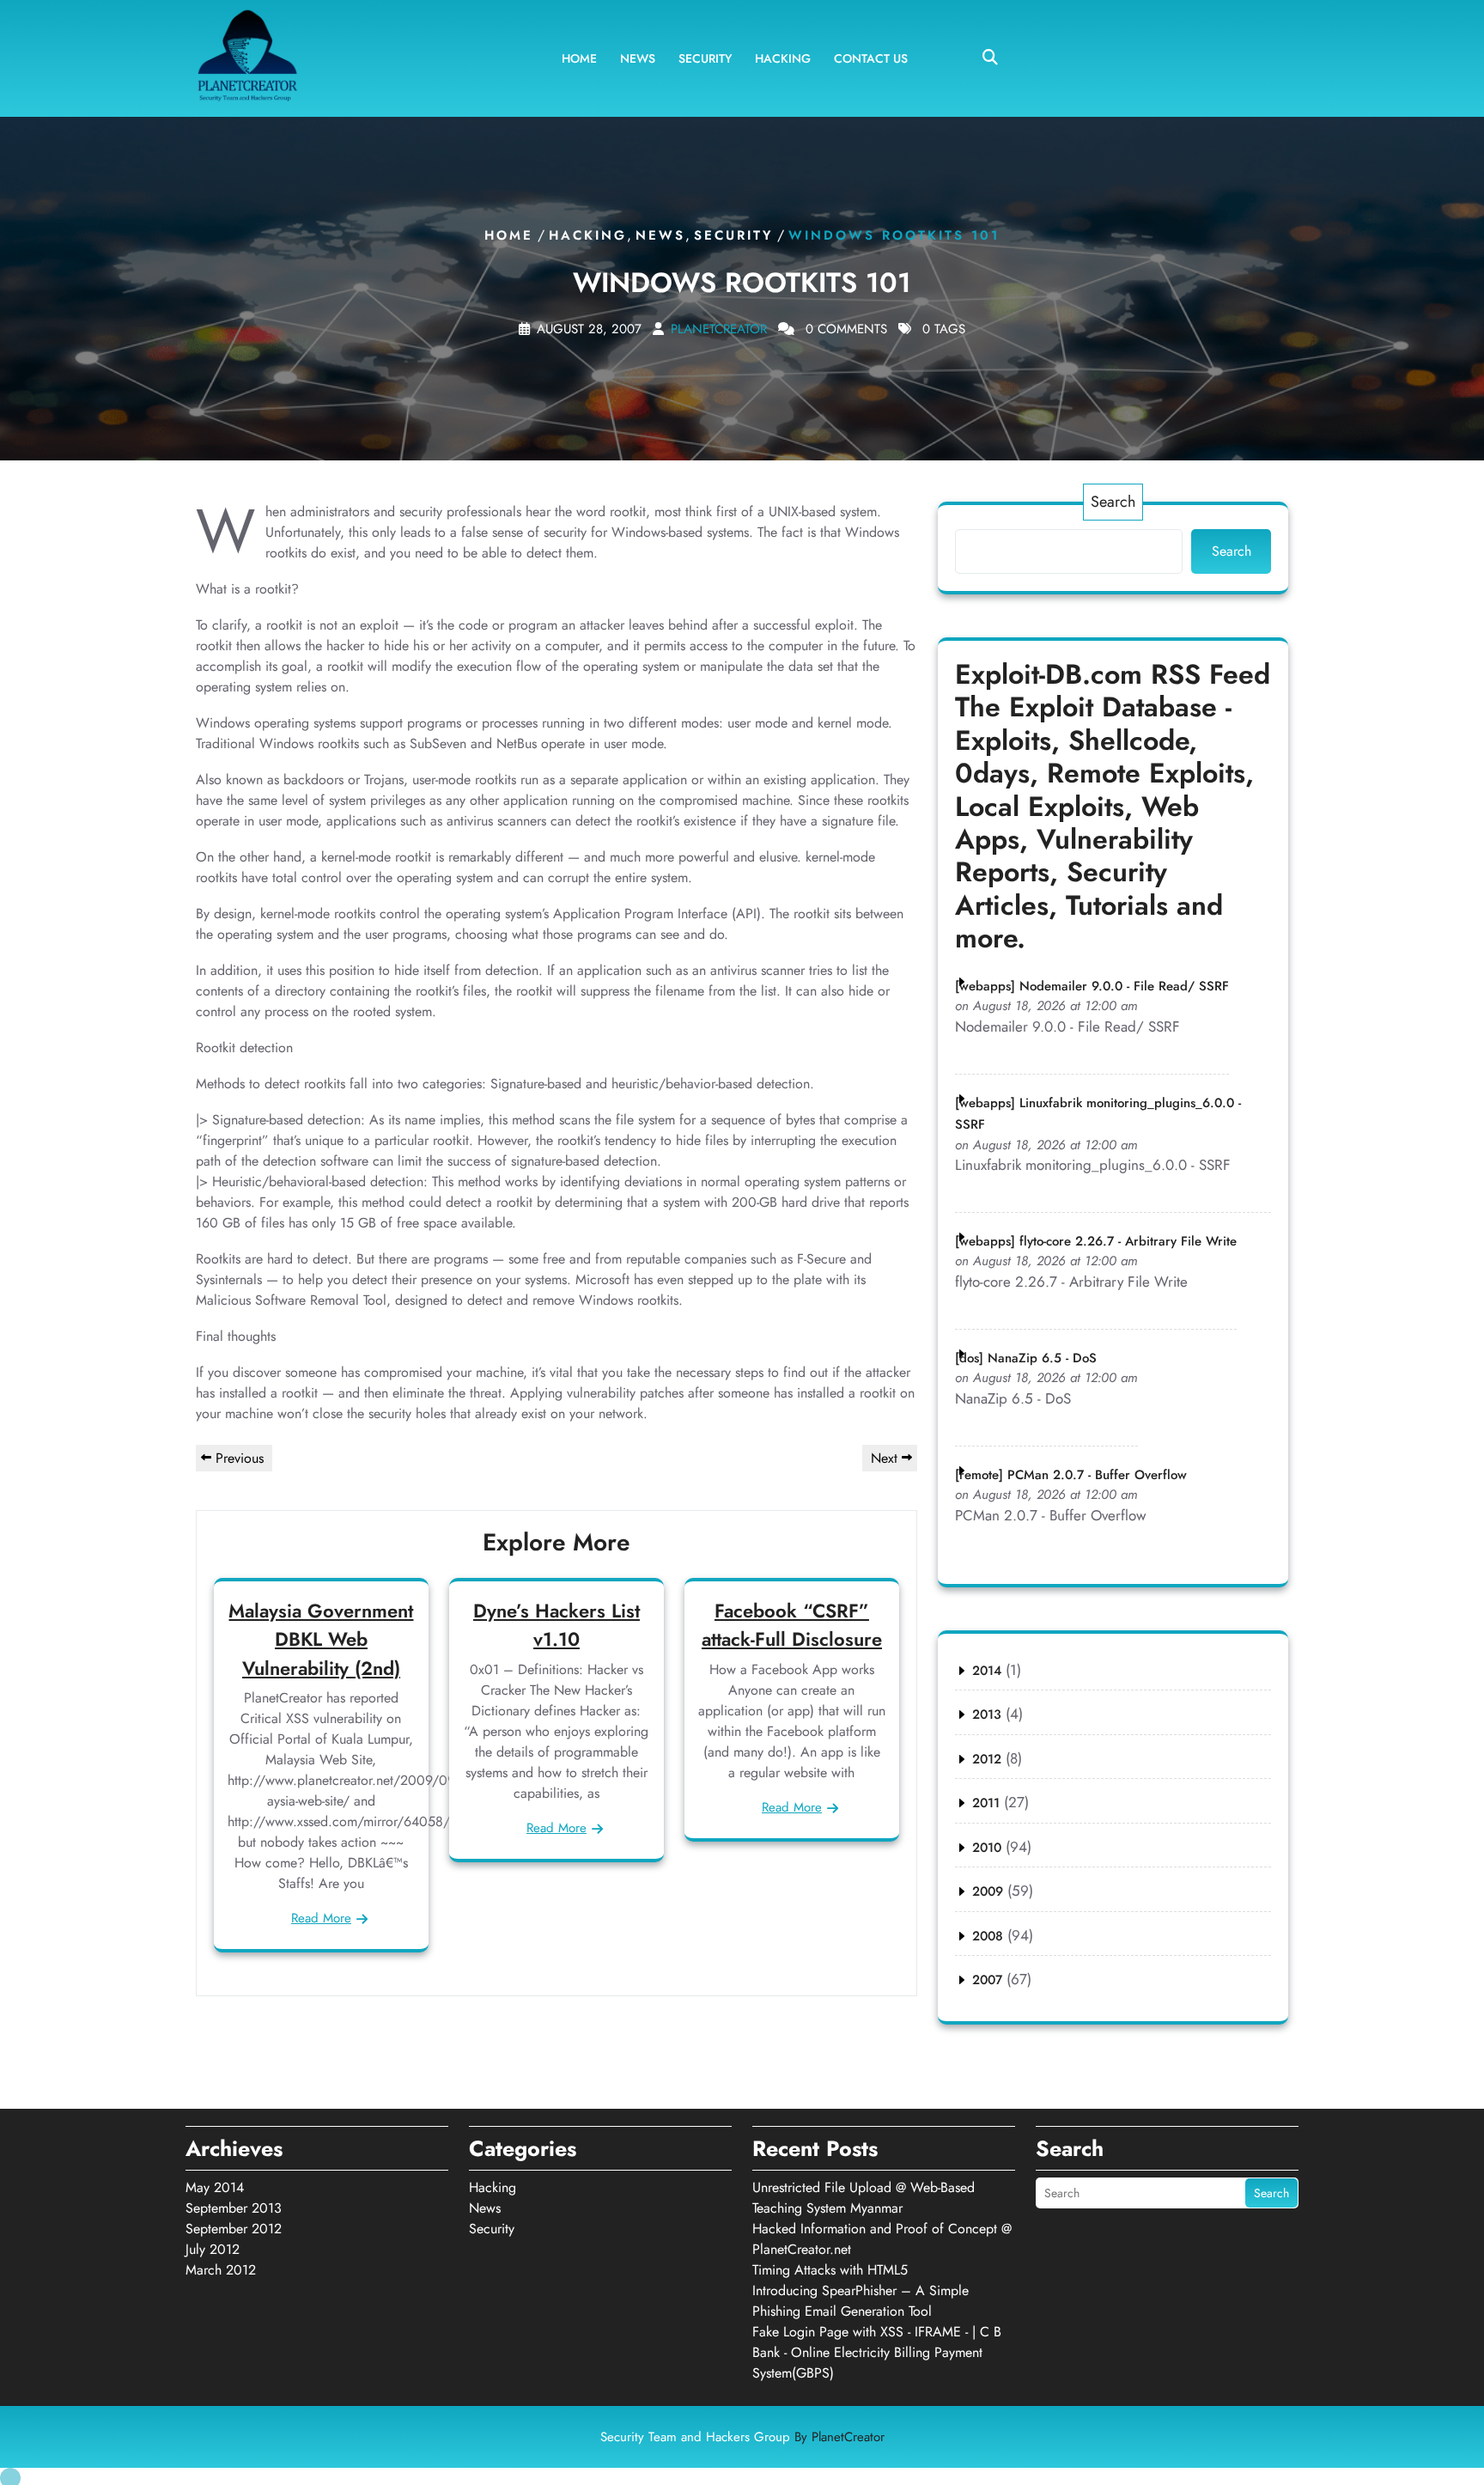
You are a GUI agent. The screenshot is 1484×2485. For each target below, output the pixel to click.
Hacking (783, 58)
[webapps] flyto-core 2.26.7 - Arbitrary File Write (1096, 1241)
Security (705, 58)
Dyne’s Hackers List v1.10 (556, 1625)
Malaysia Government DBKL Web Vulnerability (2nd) (321, 1639)
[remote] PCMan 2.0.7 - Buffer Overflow (1071, 1475)
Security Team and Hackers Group (742, 2437)
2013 (987, 1715)
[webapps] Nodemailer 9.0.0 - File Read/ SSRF (1092, 986)
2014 (987, 1671)
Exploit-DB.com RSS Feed (1113, 674)
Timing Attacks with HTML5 (830, 2270)
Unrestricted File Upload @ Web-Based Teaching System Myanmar (864, 2198)
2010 (987, 1848)
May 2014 (215, 2187)
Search (1113, 502)
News (638, 58)
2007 (987, 1980)
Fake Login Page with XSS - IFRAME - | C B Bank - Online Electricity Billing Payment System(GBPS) (877, 2352)
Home (579, 58)
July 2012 (213, 2249)
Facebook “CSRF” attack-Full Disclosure (792, 1625)
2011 (986, 1803)
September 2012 (234, 2229)
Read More (321, 1918)
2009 (988, 1891)
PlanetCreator (719, 329)
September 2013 (234, 2208)
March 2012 (221, 2270)
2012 (987, 1759)
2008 (988, 1936)
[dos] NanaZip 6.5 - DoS (1026, 1358)
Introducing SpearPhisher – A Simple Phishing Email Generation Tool (861, 2301)
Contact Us (871, 58)
